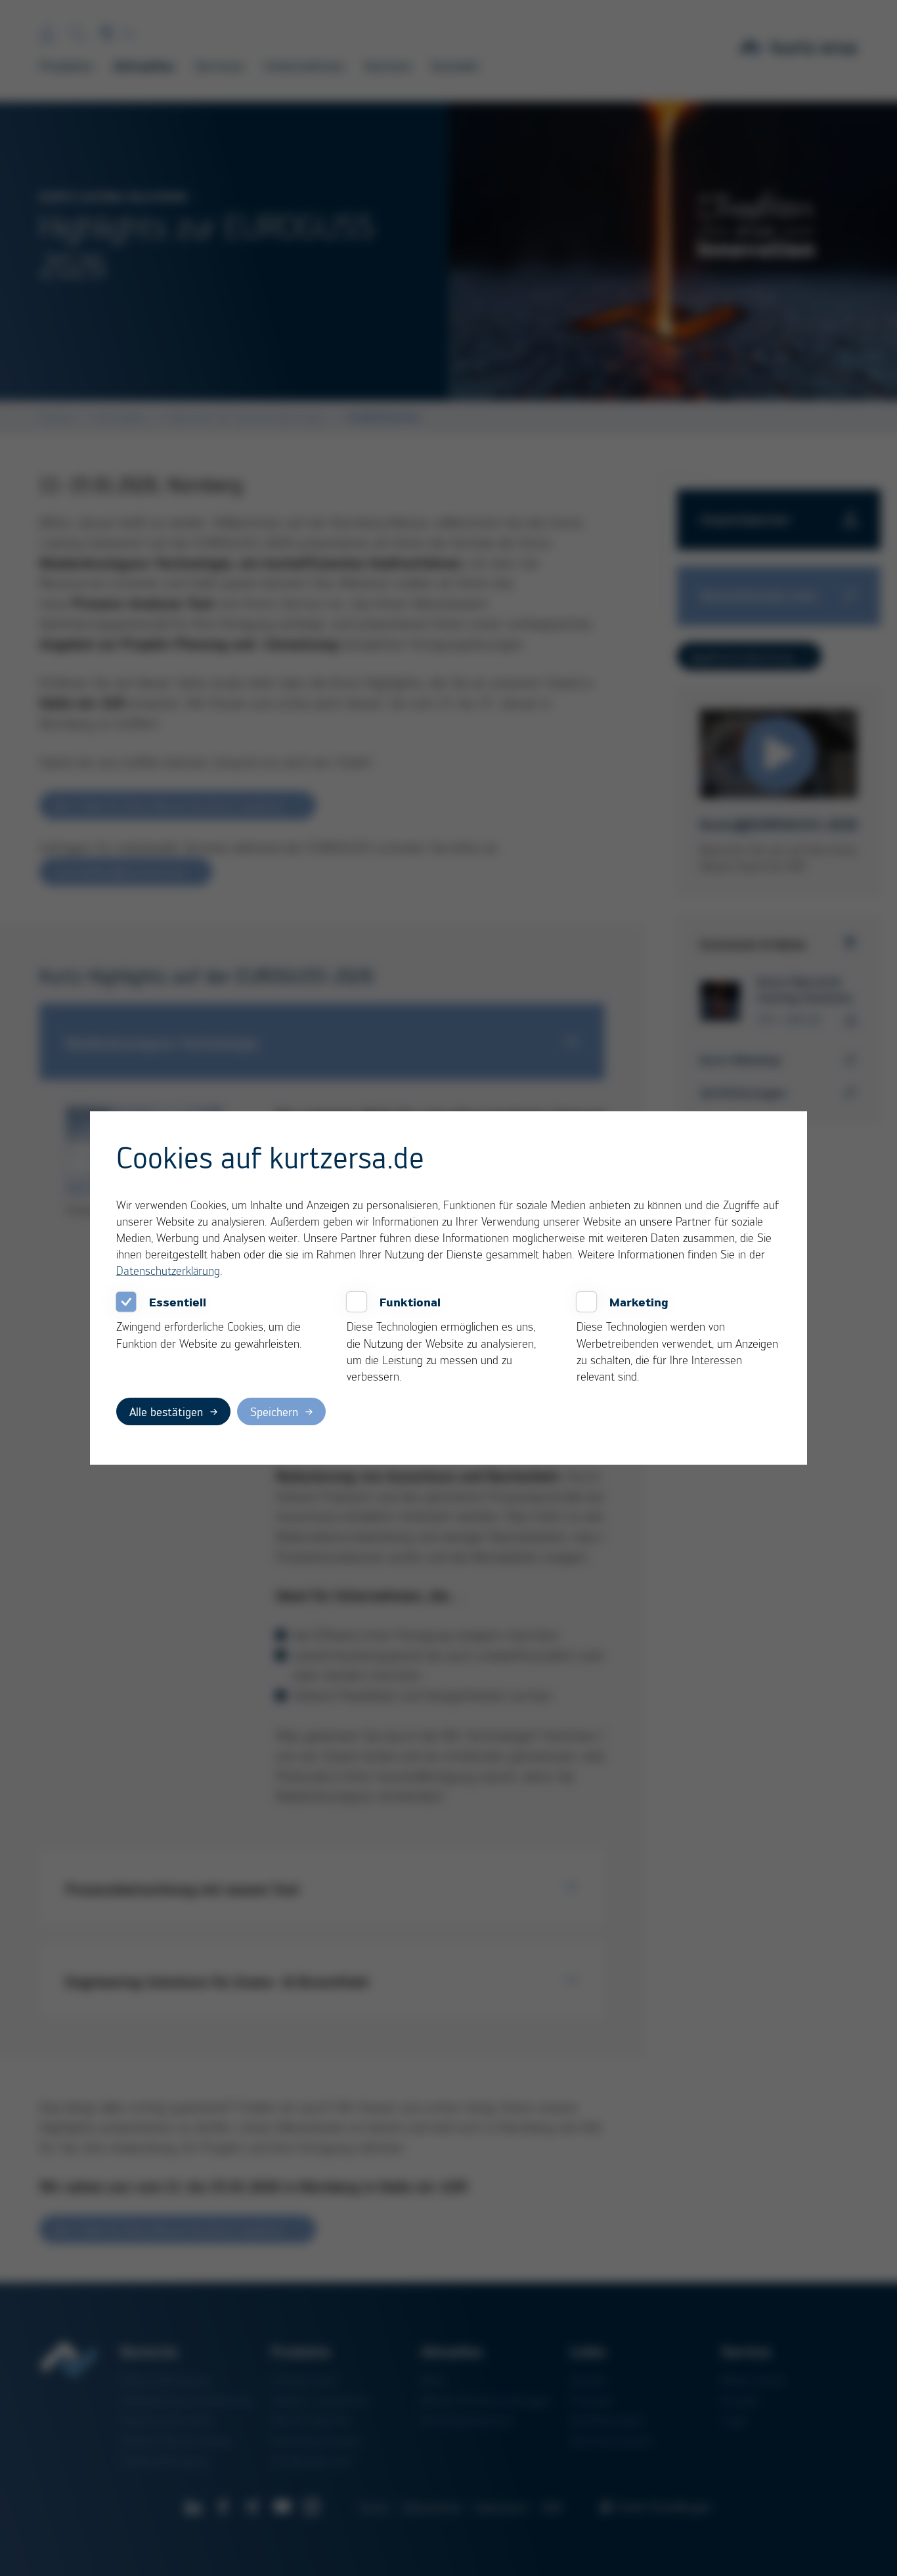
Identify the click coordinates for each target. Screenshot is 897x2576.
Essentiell (178, 1302)
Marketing (639, 1302)
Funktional (410, 1302)
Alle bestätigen (166, 1411)
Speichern (274, 1411)
